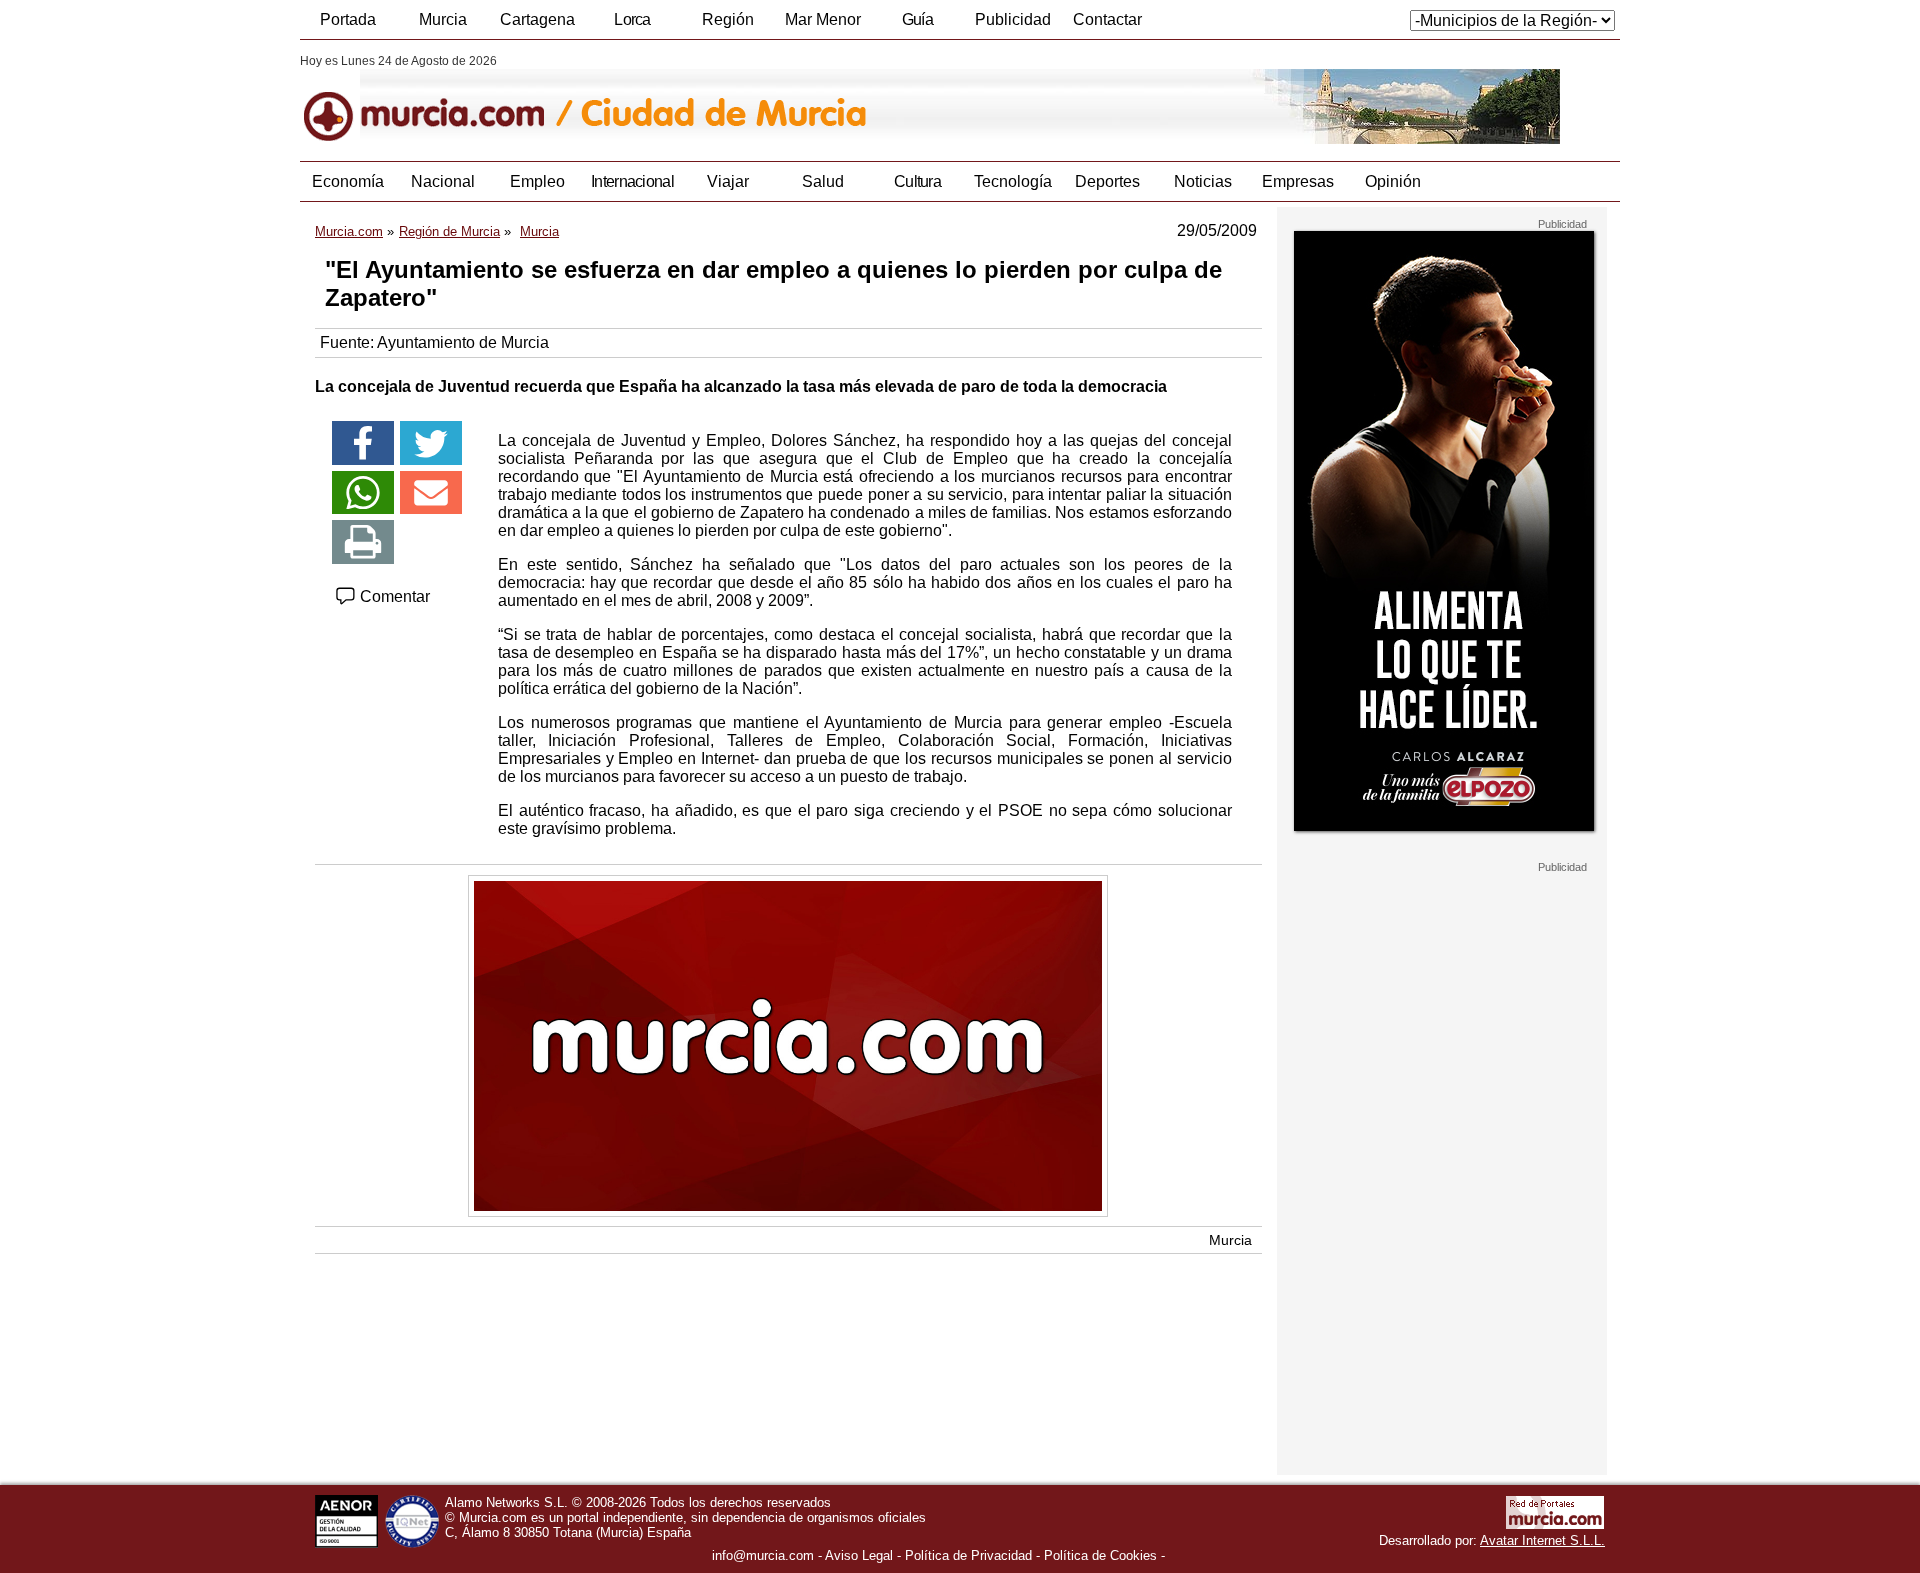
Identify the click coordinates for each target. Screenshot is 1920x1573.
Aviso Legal (859, 1555)
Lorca (632, 19)
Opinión (1393, 181)
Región (728, 19)
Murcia (443, 19)
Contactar (1107, 19)
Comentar (393, 596)
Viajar (728, 181)
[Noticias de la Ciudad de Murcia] (787, 99)
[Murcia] (437, 99)
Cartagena (537, 19)
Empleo (537, 181)
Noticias (1203, 181)
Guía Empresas (917, 25)
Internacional (632, 181)
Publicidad (1013, 19)
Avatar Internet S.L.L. (1542, 1540)
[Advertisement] (1442, 1174)
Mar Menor (823, 19)
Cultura (917, 181)
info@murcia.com (763, 1555)
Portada (348, 19)
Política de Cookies (1100, 1555)
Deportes (1107, 181)
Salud (823, 181)
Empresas (1298, 181)
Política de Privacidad (968, 1555)
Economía (348, 181)
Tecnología (1013, 181)
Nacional (443, 181)
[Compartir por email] (431, 493)
